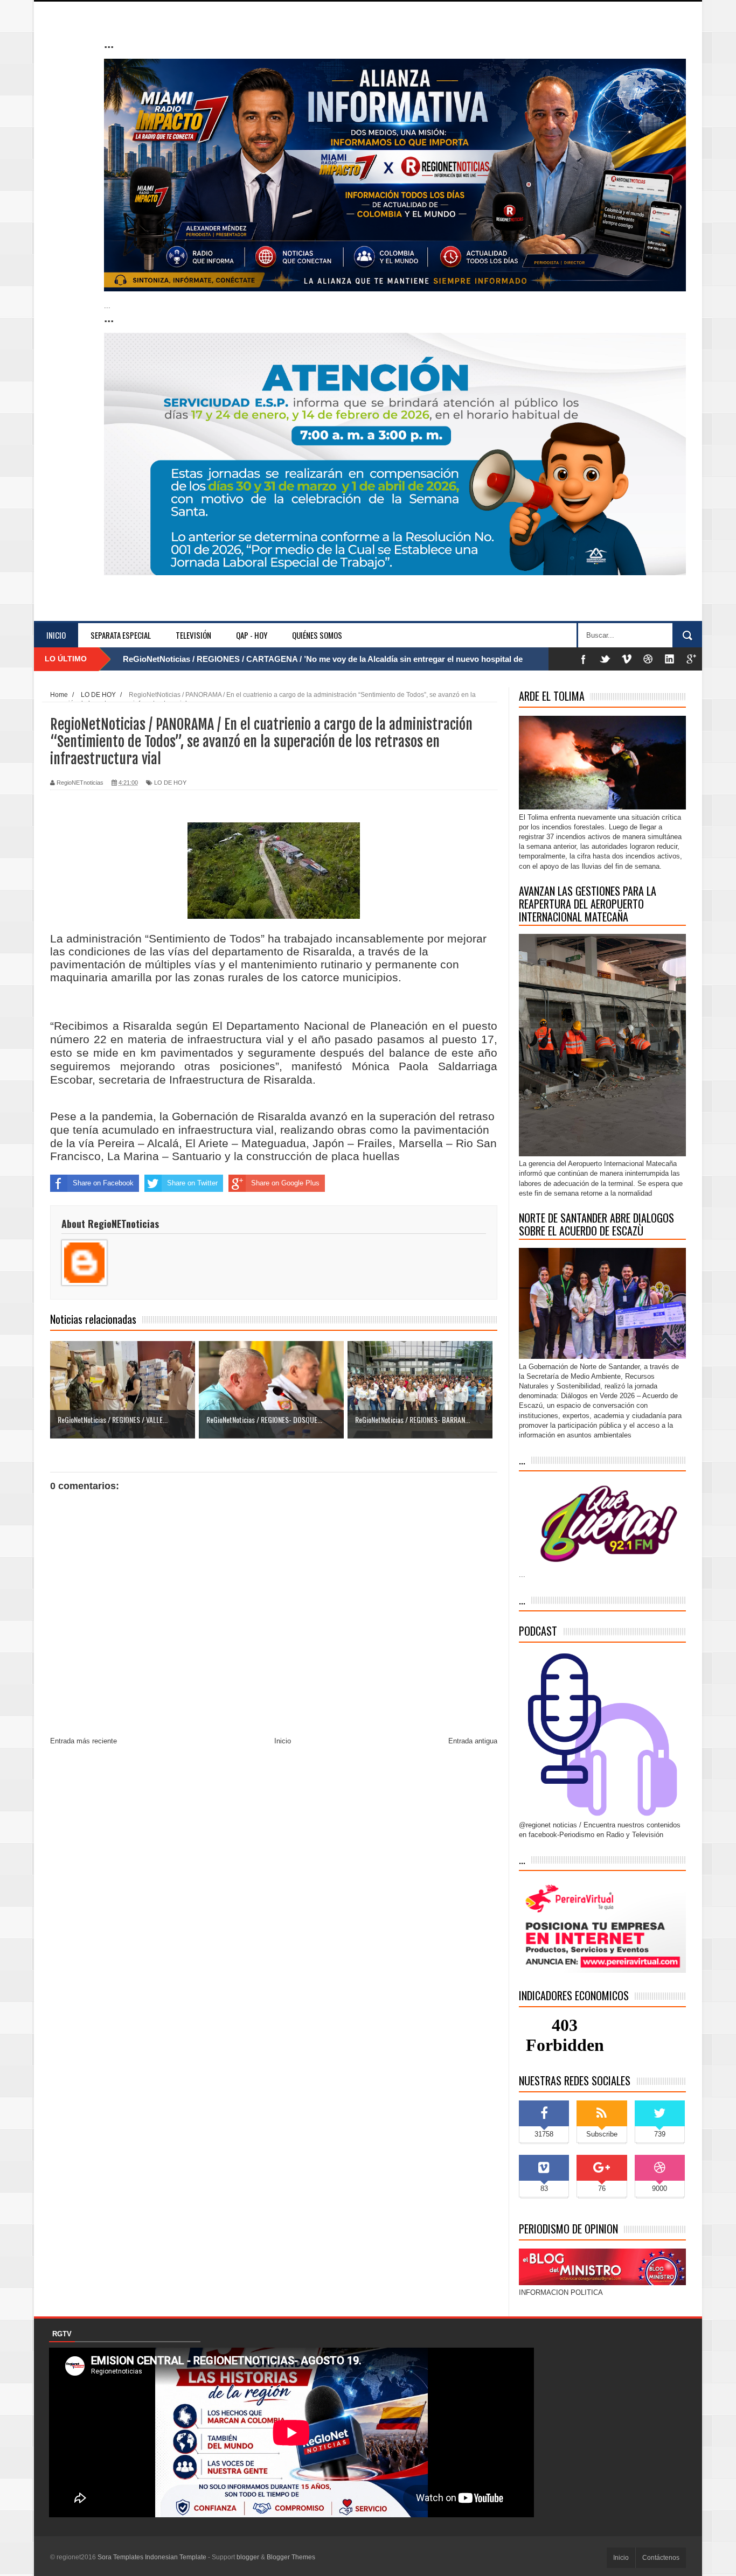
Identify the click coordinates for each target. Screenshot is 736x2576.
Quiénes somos (317, 635)
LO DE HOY (170, 783)
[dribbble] (648, 659)
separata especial (121, 635)
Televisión (193, 635)
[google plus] (691, 659)
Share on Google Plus (285, 1183)
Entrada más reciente (84, 1741)
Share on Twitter (192, 1183)
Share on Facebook (103, 1183)
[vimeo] (627, 659)
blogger (248, 2557)
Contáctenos (661, 2558)
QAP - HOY (252, 635)
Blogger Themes (291, 2557)
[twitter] (605, 659)
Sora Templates (120, 2557)
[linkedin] (670, 659)
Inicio (56, 635)
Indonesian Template (176, 2557)
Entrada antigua (473, 1741)
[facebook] (584, 659)
